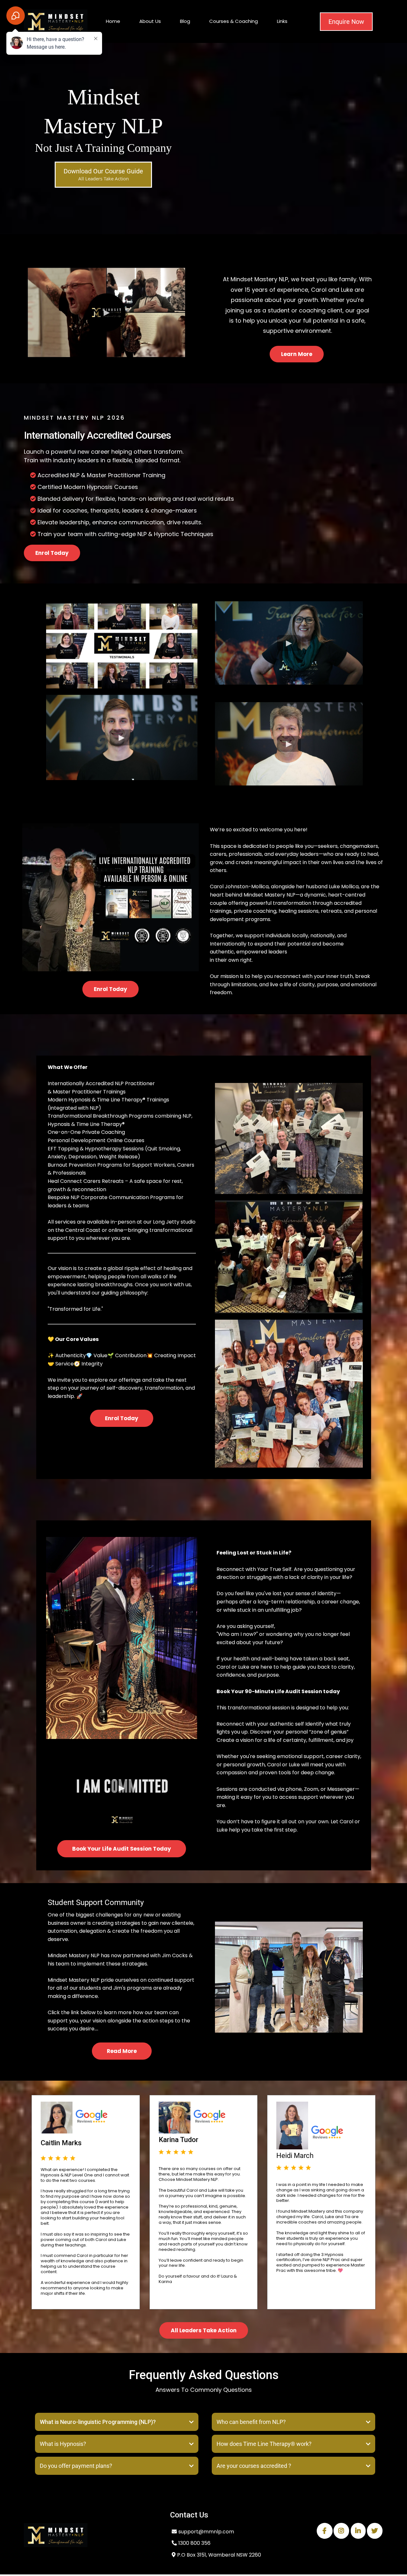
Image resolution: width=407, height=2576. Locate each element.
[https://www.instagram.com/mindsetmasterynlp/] (341, 2531)
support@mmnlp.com (206, 2532)
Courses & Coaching (234, 21)
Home (113, 21)
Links (282, 21)
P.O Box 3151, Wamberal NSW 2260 (219, 2555)
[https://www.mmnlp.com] (91, 2535)
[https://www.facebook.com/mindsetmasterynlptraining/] (325, 2531)
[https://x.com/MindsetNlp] (375, 2531)
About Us (150, 21)
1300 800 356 (194, 2543)
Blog (185, 21)
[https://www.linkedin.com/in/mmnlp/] (358, 2531)
